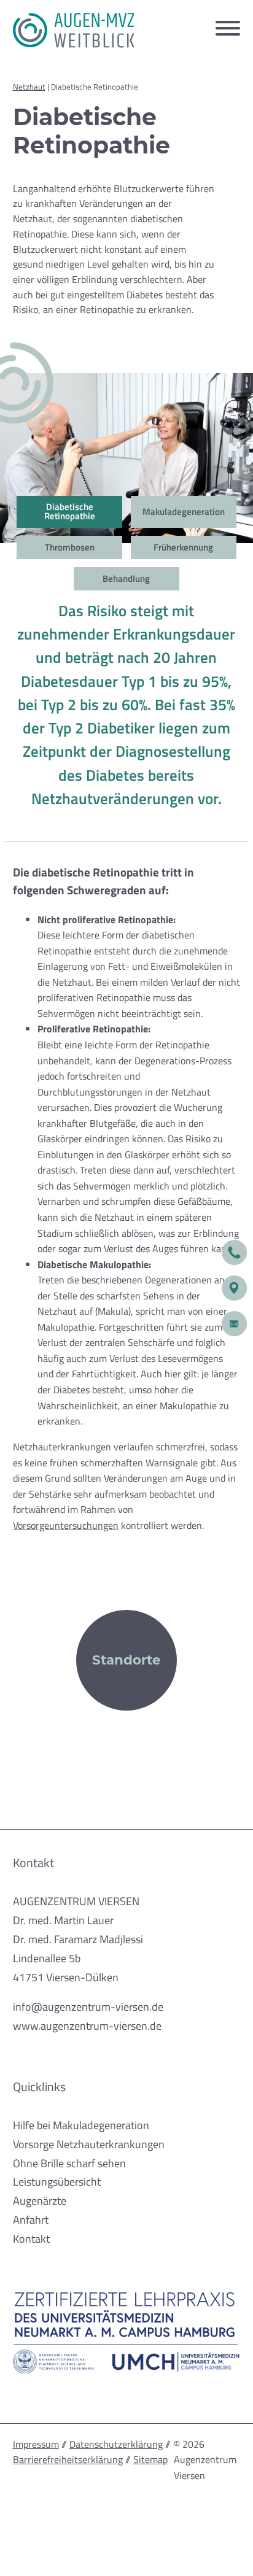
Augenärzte (40, 2200)
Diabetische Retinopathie (70, 511)
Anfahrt (31, 2219)
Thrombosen (70, 547)
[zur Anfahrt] (234, 1288)
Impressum (36, 2444)
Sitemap (150, 2459)
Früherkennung (183, 547)
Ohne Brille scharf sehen (69, 2163)
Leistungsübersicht (57, 2181)
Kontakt (31, 2238)
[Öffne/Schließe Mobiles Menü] (228, 30)
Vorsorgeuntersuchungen (66, 1525)
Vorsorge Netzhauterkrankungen (89, 2144)
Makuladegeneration (184, 511)
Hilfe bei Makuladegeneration (81, 2125)
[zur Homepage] (74, 30)
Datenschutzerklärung (116, 2444)
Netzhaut (29, 87)
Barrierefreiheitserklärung (68, 2459)
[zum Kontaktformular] (234, 1324)
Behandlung (126, 578)
